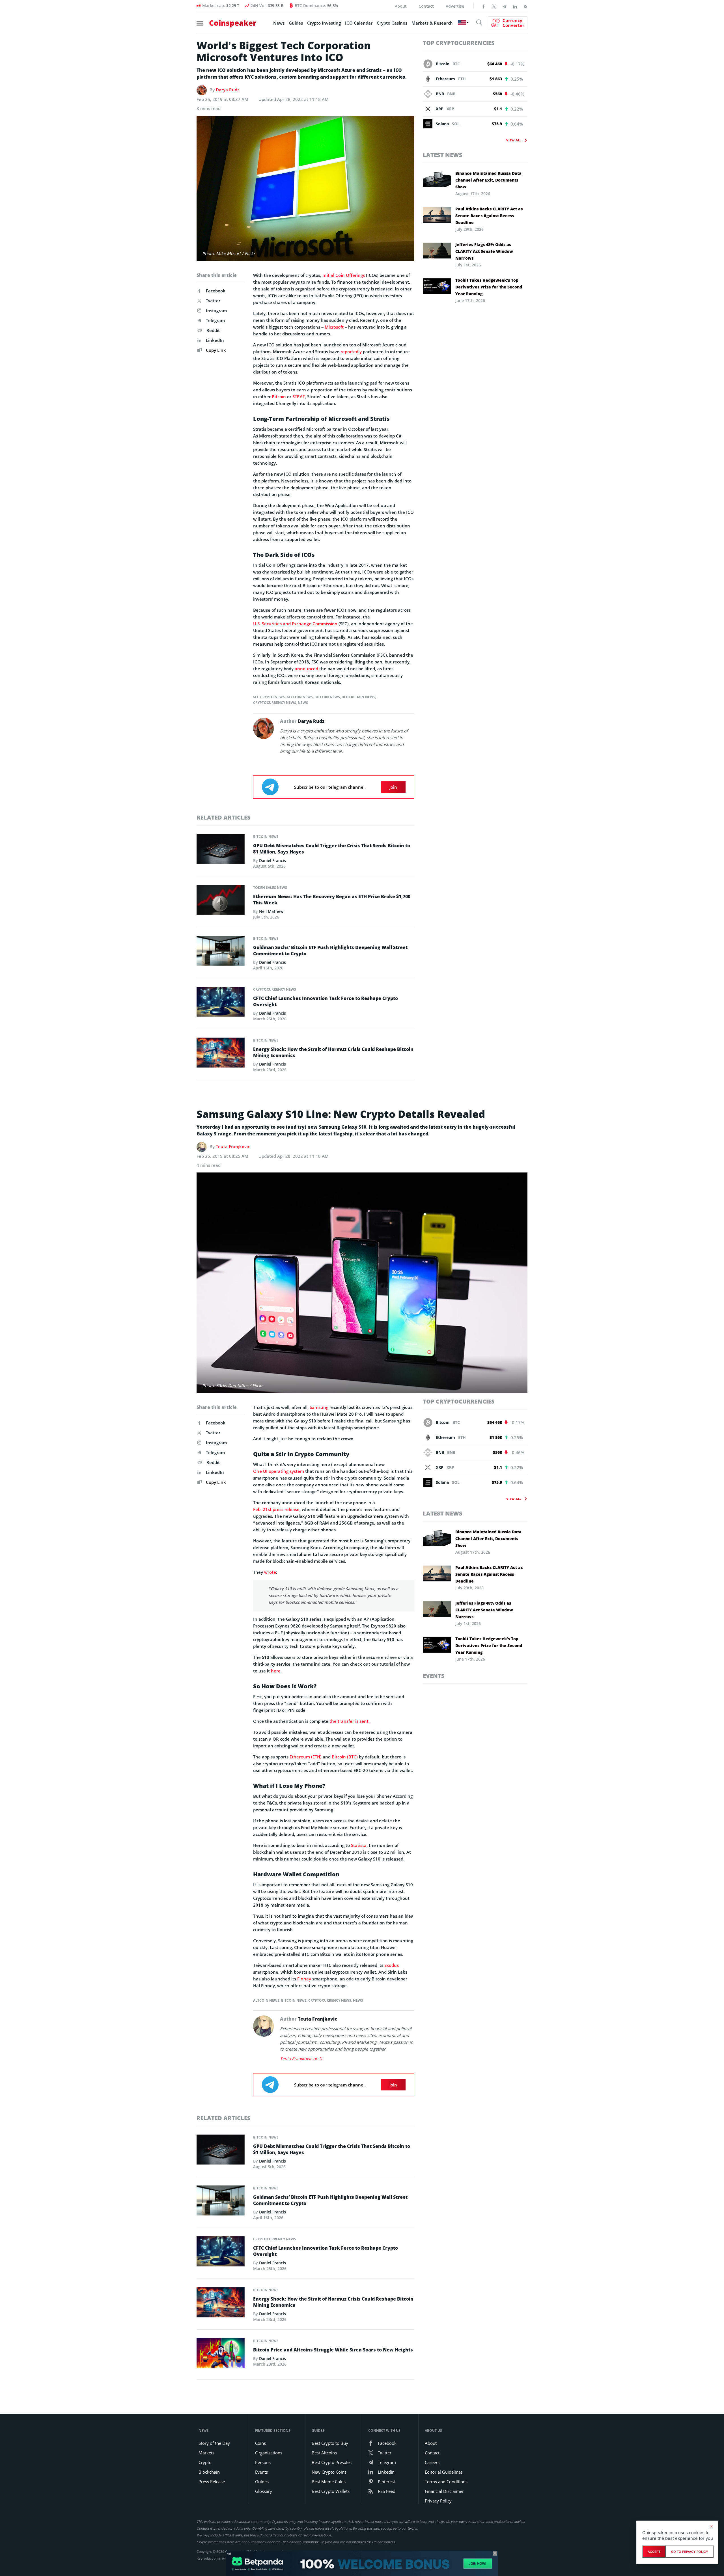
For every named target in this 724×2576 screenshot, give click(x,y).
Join (393, 787)
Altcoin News (300, 697)
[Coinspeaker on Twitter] (494, 6)
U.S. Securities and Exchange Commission (295, 624)
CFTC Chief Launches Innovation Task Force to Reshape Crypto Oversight (326, 1001)
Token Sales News (270, 888)
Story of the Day (214, 2443)
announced (306, 669)
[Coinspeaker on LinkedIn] (515, 6)
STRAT (299, 396)
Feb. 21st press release (276, 1509)
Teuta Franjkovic (233, 1146)
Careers (432, 2462)
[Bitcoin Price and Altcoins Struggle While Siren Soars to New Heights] (221, 2355)
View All (514, 140)
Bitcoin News (327, 697)
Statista (359, 1845)
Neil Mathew (271, 911)
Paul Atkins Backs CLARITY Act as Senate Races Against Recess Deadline (489, 216)
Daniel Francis (272, 860)
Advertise (455, 6)
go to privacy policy (690, 2552)
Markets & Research (432, 23)
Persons (263, 2462)
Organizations (269, 2453)
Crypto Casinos (392, 23)
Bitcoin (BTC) (345, 1757)
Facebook (216, 291)
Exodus (392, 1965)
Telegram (215, 320)
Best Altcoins (324, 2453)
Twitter (213, 301)
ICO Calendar (359, 23)
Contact (426, 6)
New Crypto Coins (329, 2472)
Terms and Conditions (446, 2482)
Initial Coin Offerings (344, 275)
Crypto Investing (324, 23)
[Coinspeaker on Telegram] (505, 6)
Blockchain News (358, 697)
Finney (304, 1979)
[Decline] (711, 2527)
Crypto (205, 2462)
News (279, 23)
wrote (270, 1572)
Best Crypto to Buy (330, 2443)
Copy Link (215, 350)
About (401, 6)
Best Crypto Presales (332, 2462)
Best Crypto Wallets (331, 2491)
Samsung (319, 1407)
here (276, 1671)
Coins (260, 2443)
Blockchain (209, 2472)
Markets (206, 2453)
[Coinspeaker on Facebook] (484, 6)
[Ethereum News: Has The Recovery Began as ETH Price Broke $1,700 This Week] (221, 901)
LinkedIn (215, 340)
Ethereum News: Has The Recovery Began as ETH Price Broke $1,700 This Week (332, 900)
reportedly (351, 352)
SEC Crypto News (269, 697)
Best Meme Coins (329, 2482)
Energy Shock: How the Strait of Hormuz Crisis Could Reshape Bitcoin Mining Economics (333, 1052)
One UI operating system (279, 1471)
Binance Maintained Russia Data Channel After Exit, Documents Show (488, 180)
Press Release (212, 2482)
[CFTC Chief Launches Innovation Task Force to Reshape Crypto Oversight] (221, 1003)
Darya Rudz (228, 90)
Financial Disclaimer (444, 2491)
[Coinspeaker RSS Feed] (525, 6)
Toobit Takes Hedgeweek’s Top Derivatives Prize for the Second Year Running (489, 287)
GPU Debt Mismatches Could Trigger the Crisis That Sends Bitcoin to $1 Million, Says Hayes (332, 849)
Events (434, 1676)
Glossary (264, 2491)
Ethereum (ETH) (306, 1757)
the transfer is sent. (350, 1721)
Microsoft (334, 327)
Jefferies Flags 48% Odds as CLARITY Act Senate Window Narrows (484, 251)
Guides (296, 23)
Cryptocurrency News (275, 703)
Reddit (213, 330)
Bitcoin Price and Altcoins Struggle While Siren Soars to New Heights (333, 2350)
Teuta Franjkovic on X (301, 2058)
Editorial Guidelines (444, 2472)
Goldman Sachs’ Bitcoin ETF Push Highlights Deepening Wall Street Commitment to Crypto (330, 950)
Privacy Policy (438, 2501)
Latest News (443, 155)
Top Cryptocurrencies (459, 43)
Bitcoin (279, 396)
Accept (654, 2552)
